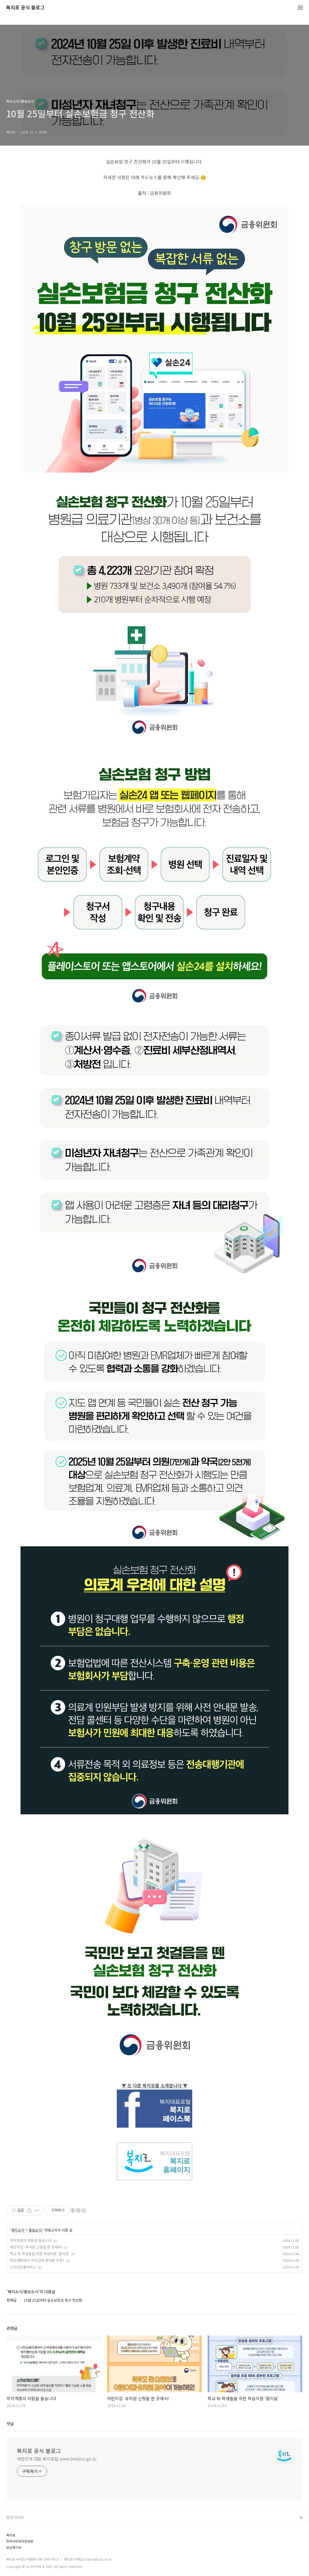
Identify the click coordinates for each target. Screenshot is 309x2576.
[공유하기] (29, 2210)
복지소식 (18, 2230)
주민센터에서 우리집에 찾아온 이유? (37, 2260)
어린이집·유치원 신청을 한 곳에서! (36, 2247)
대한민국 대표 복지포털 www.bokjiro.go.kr (57, 2459)
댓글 (10, 2424)
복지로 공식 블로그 (25, 8)
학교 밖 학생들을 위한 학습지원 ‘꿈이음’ (40, 2253)
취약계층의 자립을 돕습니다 (31, 2240)
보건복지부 (14, 2547)
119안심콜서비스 (23, 2267)
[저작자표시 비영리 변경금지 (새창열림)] (78, 2210)
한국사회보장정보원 (20, 2541)
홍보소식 (35, 2230)
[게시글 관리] (37, 2210)
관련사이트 (15, 2517)
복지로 (11, 2535)
